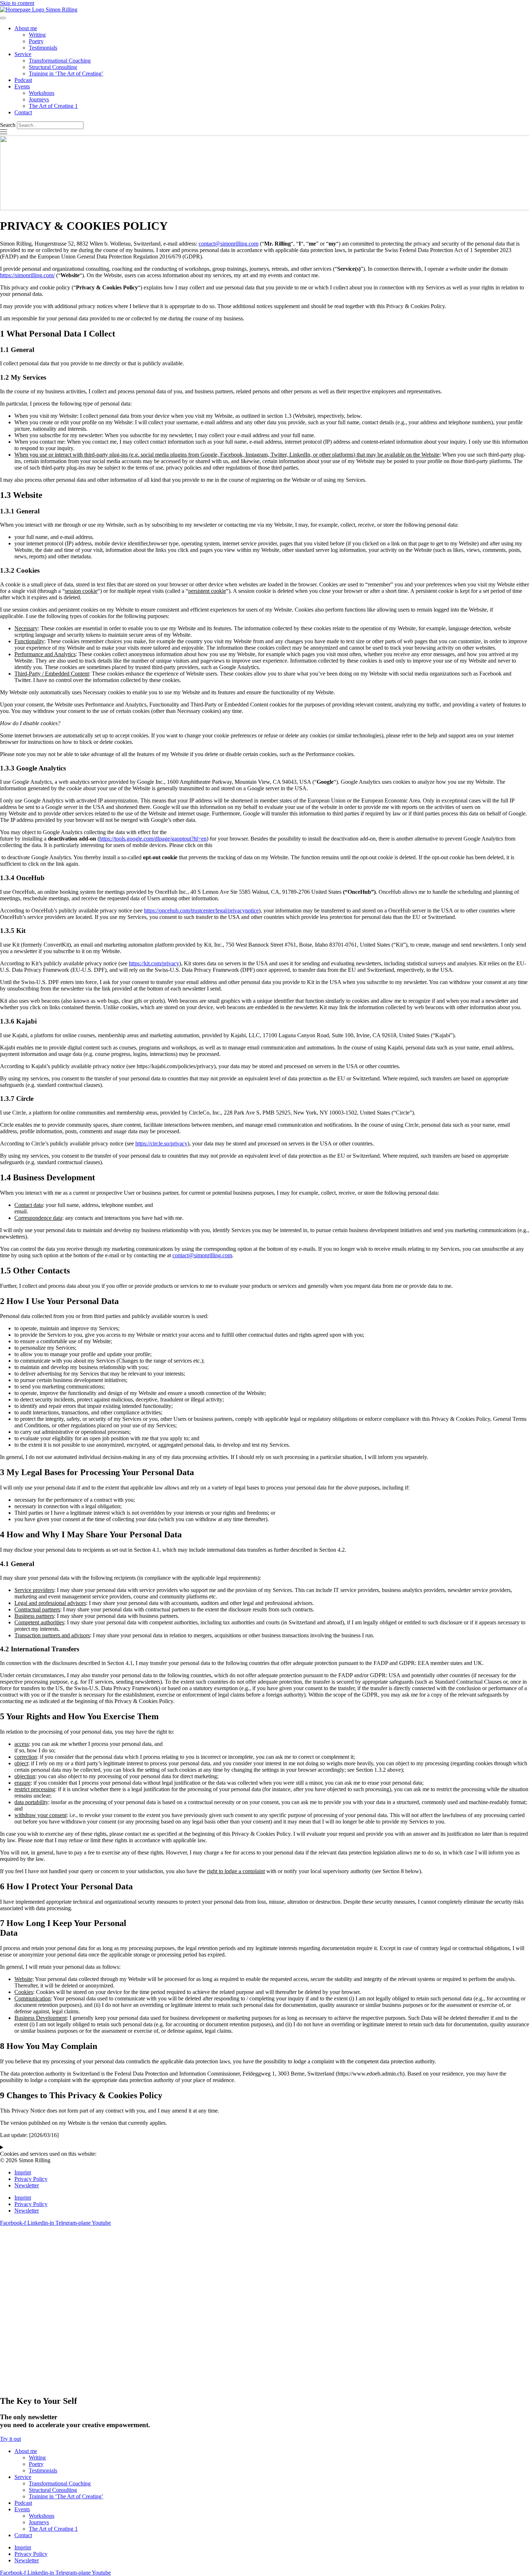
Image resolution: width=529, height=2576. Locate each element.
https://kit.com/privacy (154, 963)
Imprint (23, 2172)
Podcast (23, 80)
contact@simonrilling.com (229, 244)
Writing (37, 35)
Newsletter (27, 2185)
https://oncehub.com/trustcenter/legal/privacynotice (201, 910)
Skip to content (17, 3)
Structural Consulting (53, 67)
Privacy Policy (31, 2179)
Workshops (42, 93)
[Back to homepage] (39, 10)
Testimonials (43, 48)
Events (22, 86)
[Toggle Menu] (3, 18)
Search (8, 125)
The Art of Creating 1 (53, 106)
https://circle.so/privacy (161, 1143)
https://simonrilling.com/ (27, 275)
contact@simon (190, 1255)
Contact (23, 112)
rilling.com (220, 1255)
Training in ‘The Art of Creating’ (66, 74)
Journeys (39, 99)
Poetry (36, 41)
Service (23, 54)
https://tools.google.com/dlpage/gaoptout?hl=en (153, 839)
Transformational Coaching (60, 61)
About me (26, 28)
